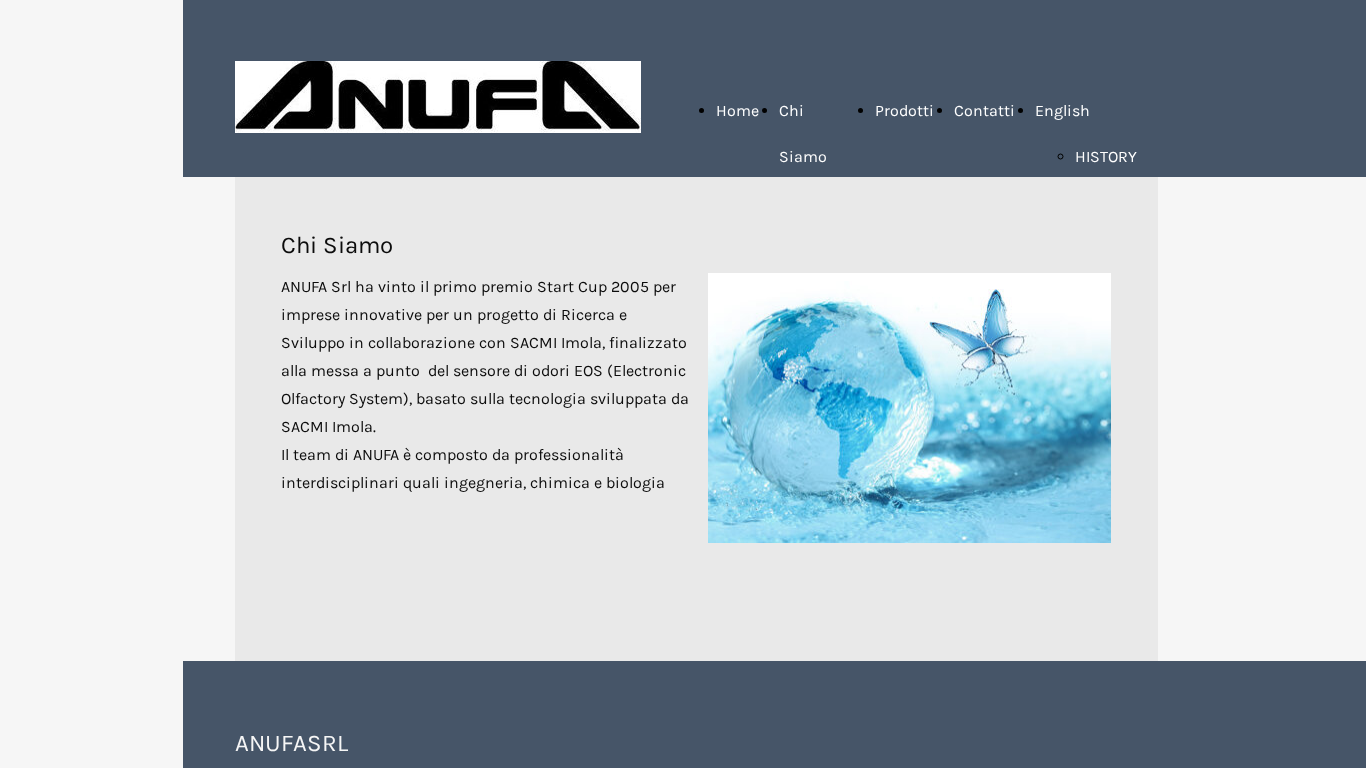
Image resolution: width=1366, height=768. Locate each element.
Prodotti (904, 110)
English (1062, 110)
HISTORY (1106, 156)
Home (737, 110)
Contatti (984, 110)
